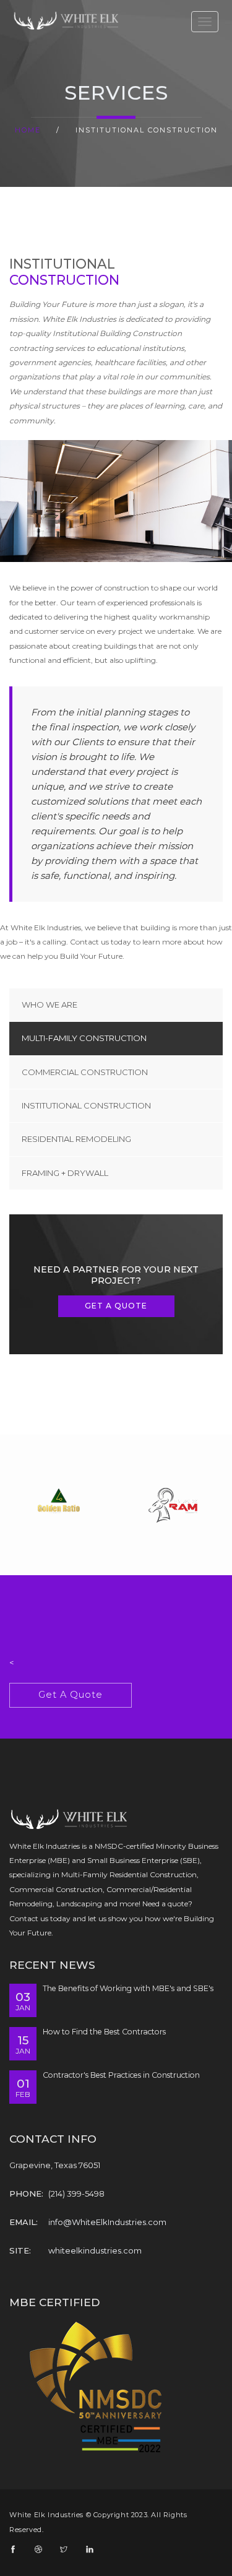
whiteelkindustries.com (95, 2250)
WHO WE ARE (49, 1005)
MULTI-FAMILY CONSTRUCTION (84, 1038)
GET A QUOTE (116, 1306)
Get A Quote (71, 1695)
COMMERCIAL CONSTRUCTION (85, 1072)
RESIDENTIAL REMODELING (76, 1139)
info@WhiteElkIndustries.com (107, 2222)
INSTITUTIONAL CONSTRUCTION (86, 1105)
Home (28, 130)
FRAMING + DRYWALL (65, 1173)
